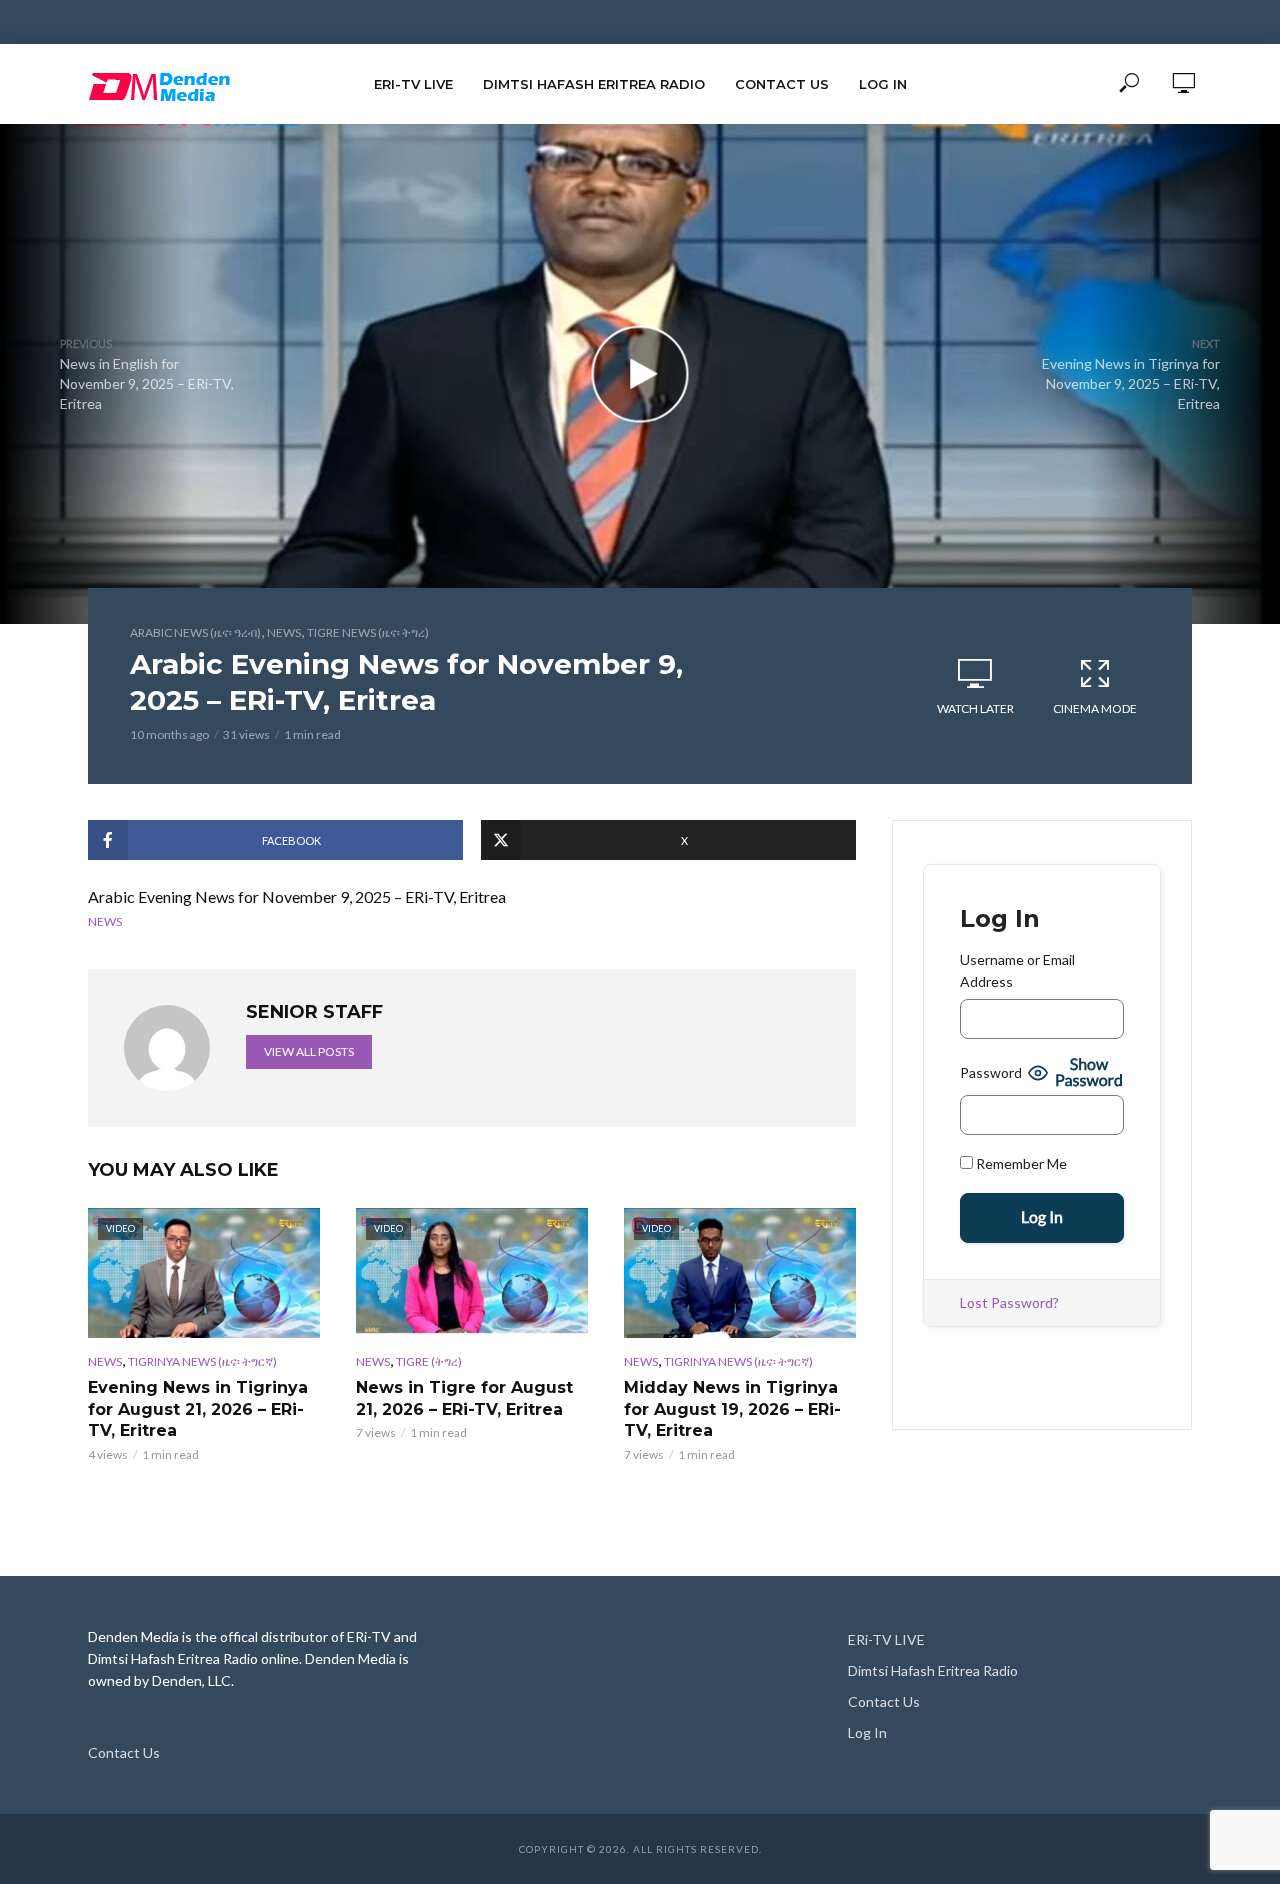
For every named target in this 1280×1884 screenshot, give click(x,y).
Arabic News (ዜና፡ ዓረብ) (195, 632)
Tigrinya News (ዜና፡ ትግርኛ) (202, 1361)
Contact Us (782, 84)
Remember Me (1020, 1163)
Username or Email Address (1017, 970)
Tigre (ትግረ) (429, 1361)
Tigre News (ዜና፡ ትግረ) (368, 632)
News (284, 632)
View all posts (309, 1051)
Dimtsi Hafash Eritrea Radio (594, 84)
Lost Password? (1009, 1302)
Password (991, 1072)
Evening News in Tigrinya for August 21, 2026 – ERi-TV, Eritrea (198, 1409)
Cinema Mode (1095, 708)
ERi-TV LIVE (413, 84)
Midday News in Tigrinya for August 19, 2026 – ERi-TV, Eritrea (732, 1409)
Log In (883, 84)
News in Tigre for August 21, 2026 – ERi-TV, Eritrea (464, 1398)
